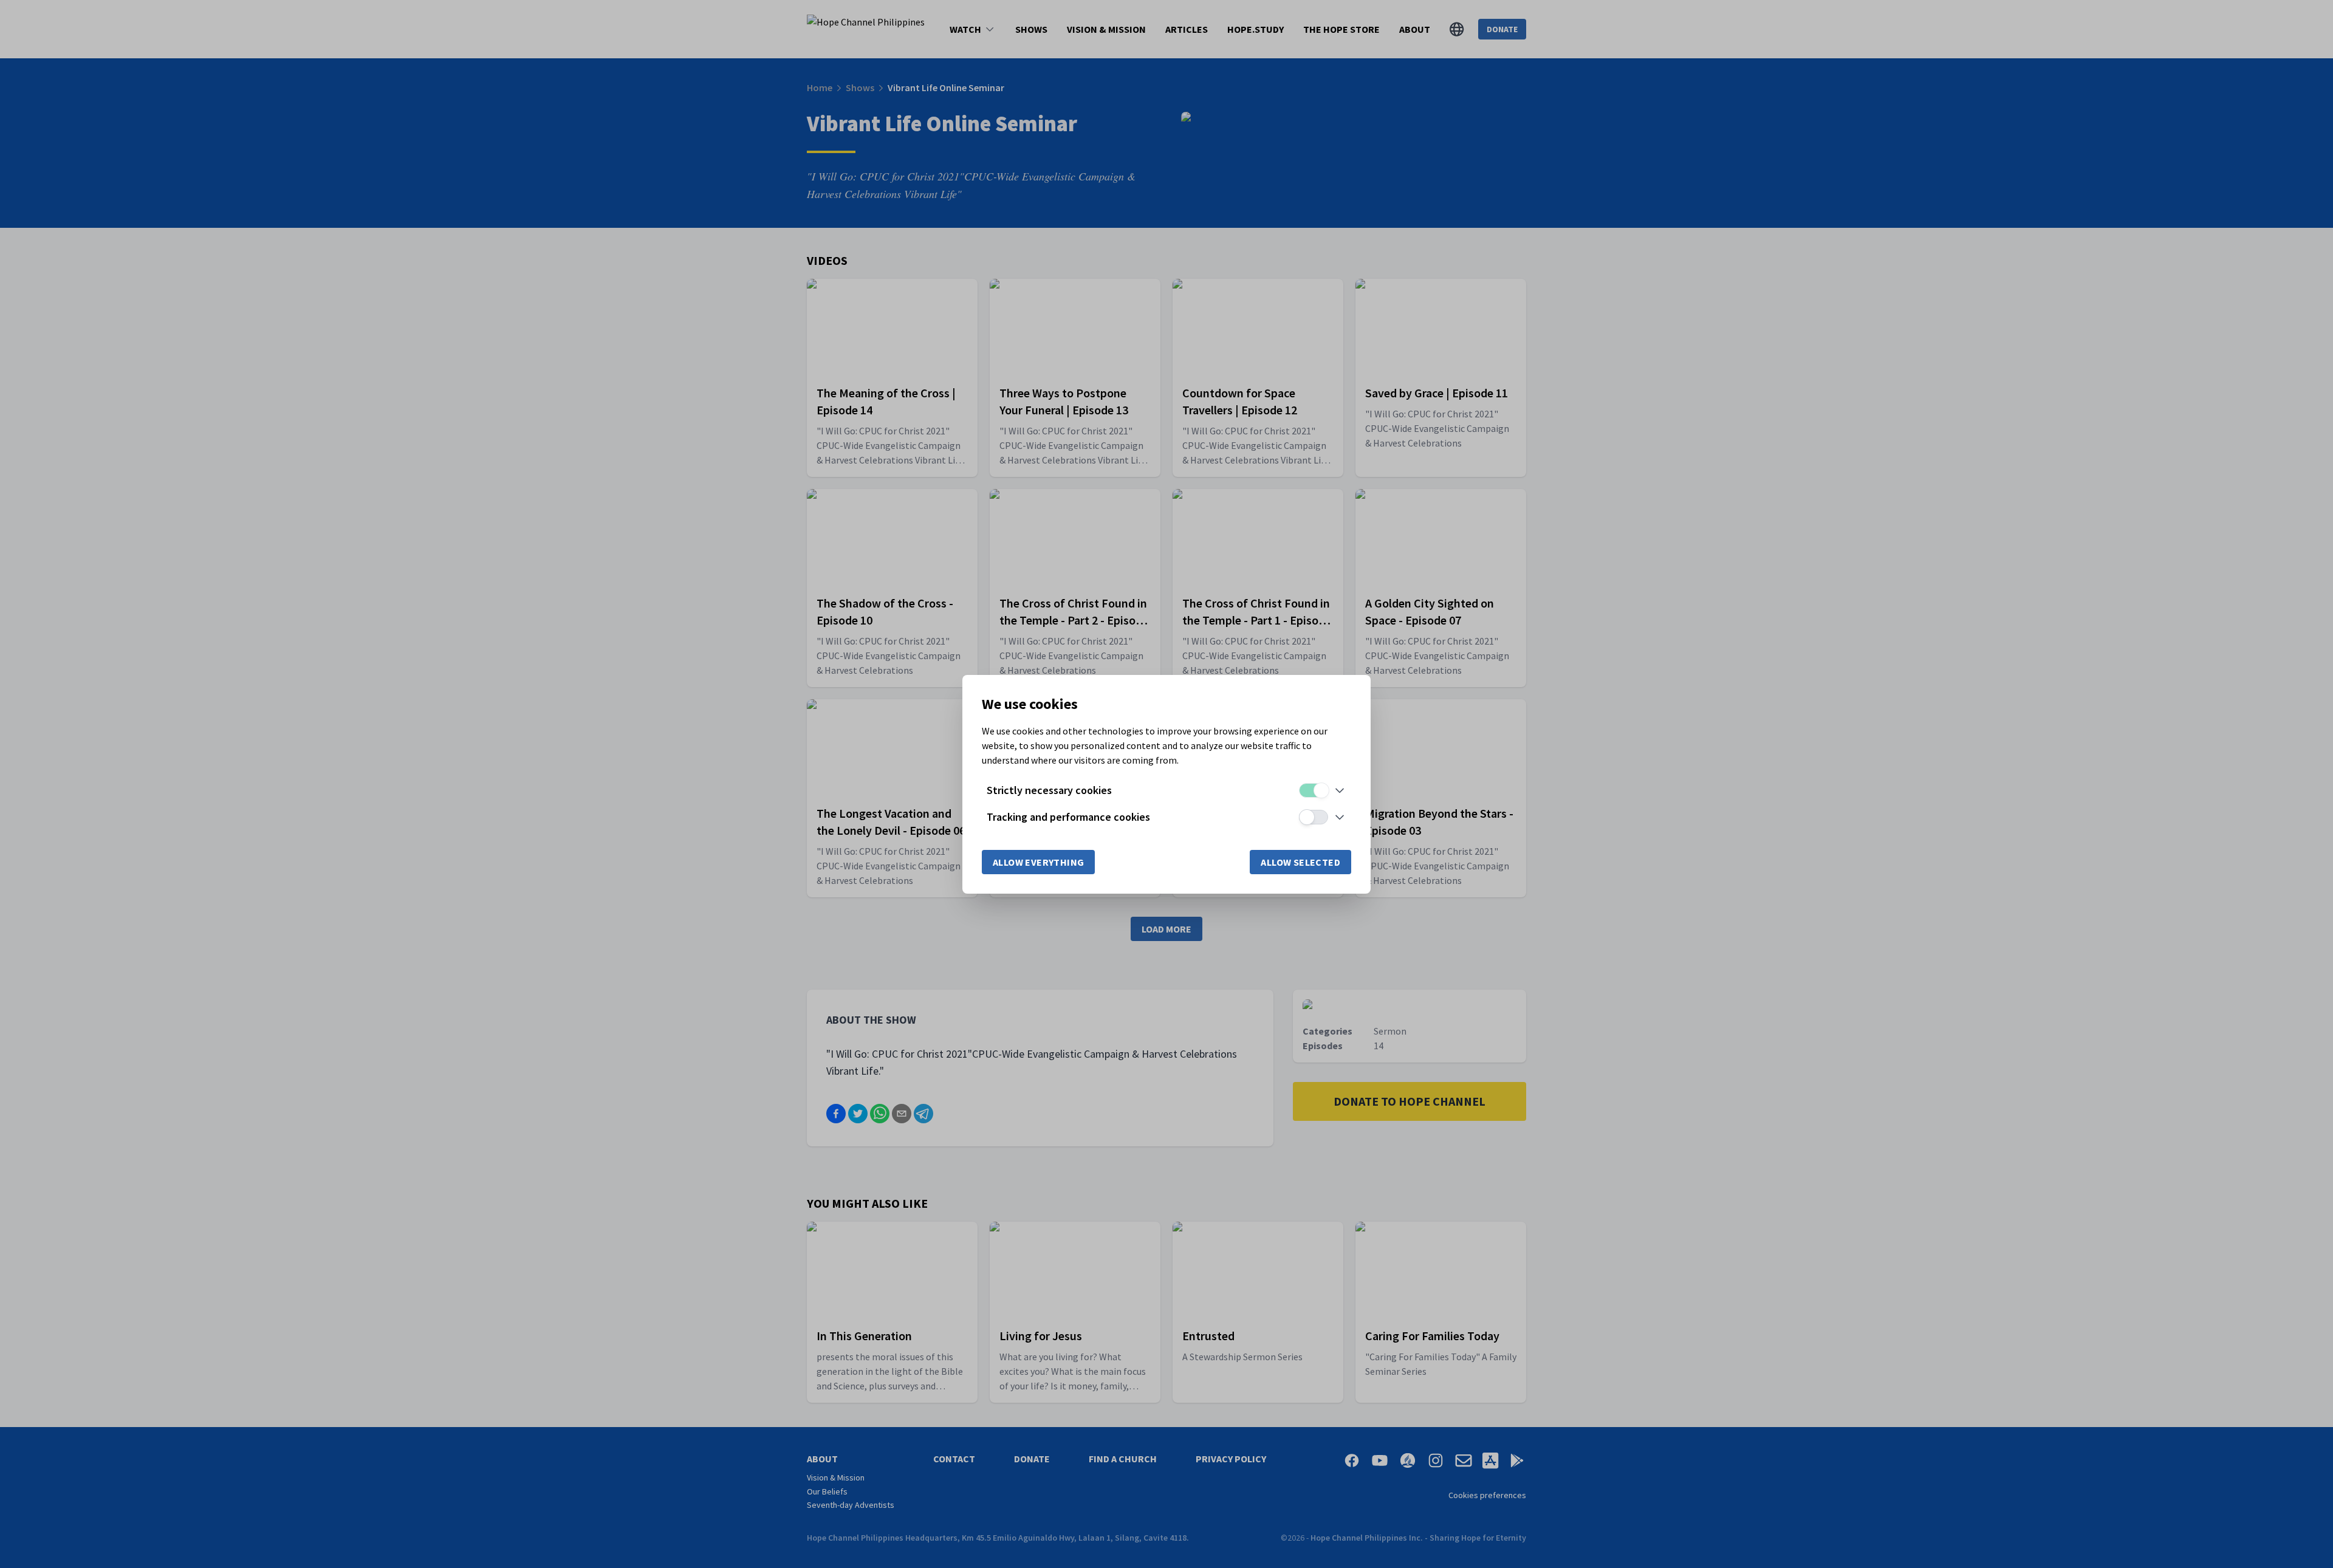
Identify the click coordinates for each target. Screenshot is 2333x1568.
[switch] (1314, 790)
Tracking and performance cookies (1068, 817)
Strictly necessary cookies (1049, 790)
